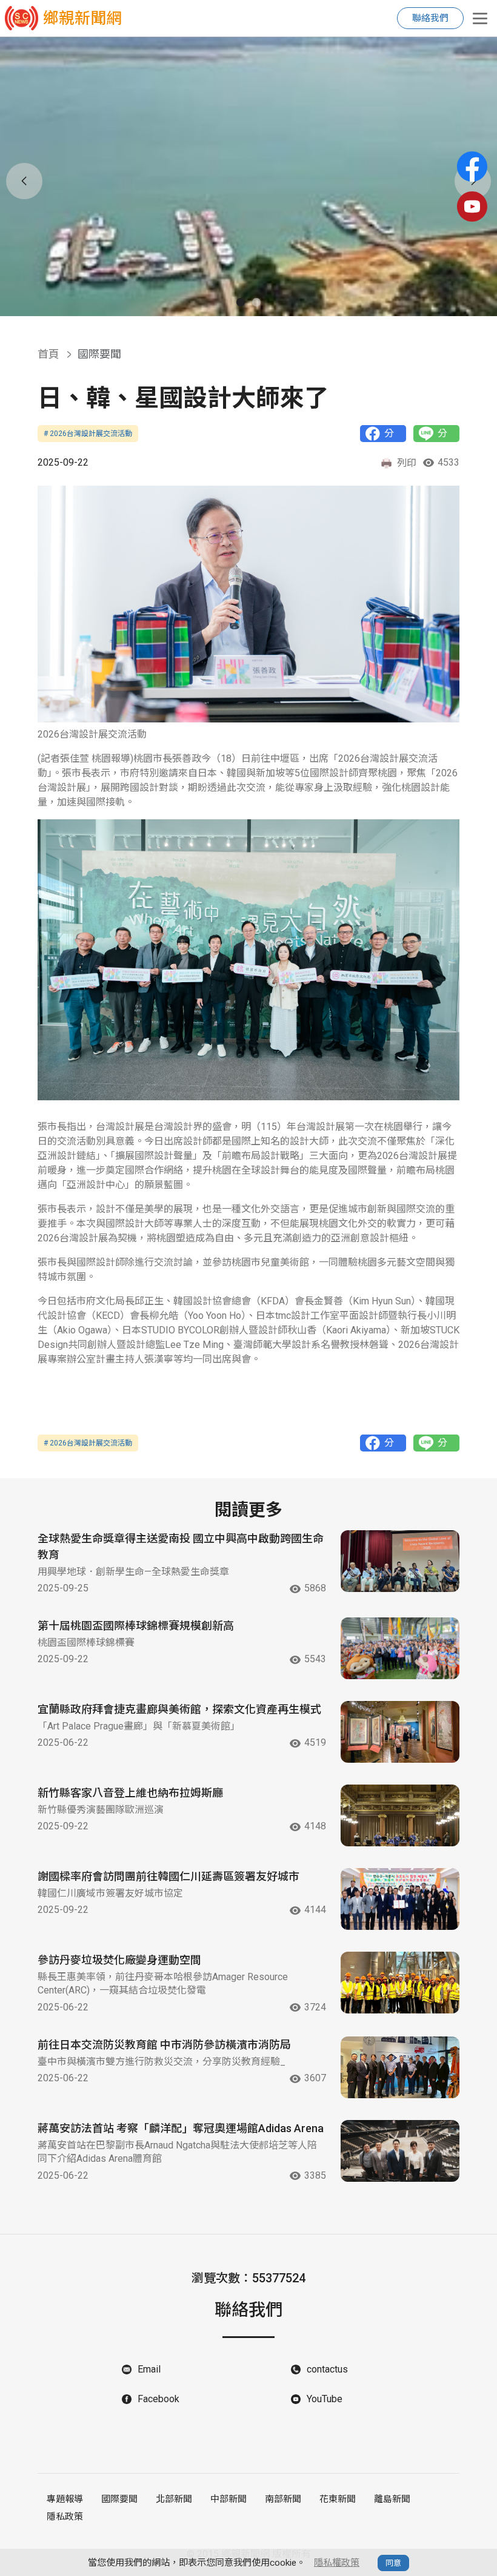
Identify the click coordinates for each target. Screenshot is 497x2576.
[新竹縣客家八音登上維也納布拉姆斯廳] (400, 1815)
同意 (393, 2563)
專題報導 (65, 2499)
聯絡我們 (430, 18)
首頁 (48, 354)
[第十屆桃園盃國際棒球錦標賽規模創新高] (400, 1648)
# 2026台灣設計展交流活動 (88, 434)
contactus (327, 2369)
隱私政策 (65, 2517)
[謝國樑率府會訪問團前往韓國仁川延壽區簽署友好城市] (400, 1899)
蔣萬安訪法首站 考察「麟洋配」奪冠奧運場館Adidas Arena (181, 2128)
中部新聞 (228, 2499)
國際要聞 (119, 2499)
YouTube (325, 2399)
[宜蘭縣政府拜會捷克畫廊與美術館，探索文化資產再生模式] (400, 1732)
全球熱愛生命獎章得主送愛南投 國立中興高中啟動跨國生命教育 (181, 1547)
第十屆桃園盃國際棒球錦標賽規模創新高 (136, 1626)
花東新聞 (338, 2499)
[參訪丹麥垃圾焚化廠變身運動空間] (400, 1983)
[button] (241, 302)
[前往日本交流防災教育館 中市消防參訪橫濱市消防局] (400, 2067)
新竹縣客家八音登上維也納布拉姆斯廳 (130, 1793)
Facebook (158, 2399)
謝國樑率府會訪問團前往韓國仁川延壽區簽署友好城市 (168, 1876)
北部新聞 (174, 2499)
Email (149, 2369)
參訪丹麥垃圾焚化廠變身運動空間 (119, 1960)
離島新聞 (392, 2499)
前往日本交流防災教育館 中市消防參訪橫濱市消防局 (164, 2045)
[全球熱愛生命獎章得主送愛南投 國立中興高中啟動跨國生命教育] (400, 1561)
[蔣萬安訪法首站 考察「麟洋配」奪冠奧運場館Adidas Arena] (400, 2151)
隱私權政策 (337, 2563)
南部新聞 (283, 2499)
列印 (407, 463)
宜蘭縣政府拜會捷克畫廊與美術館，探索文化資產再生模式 (179, 1709)
